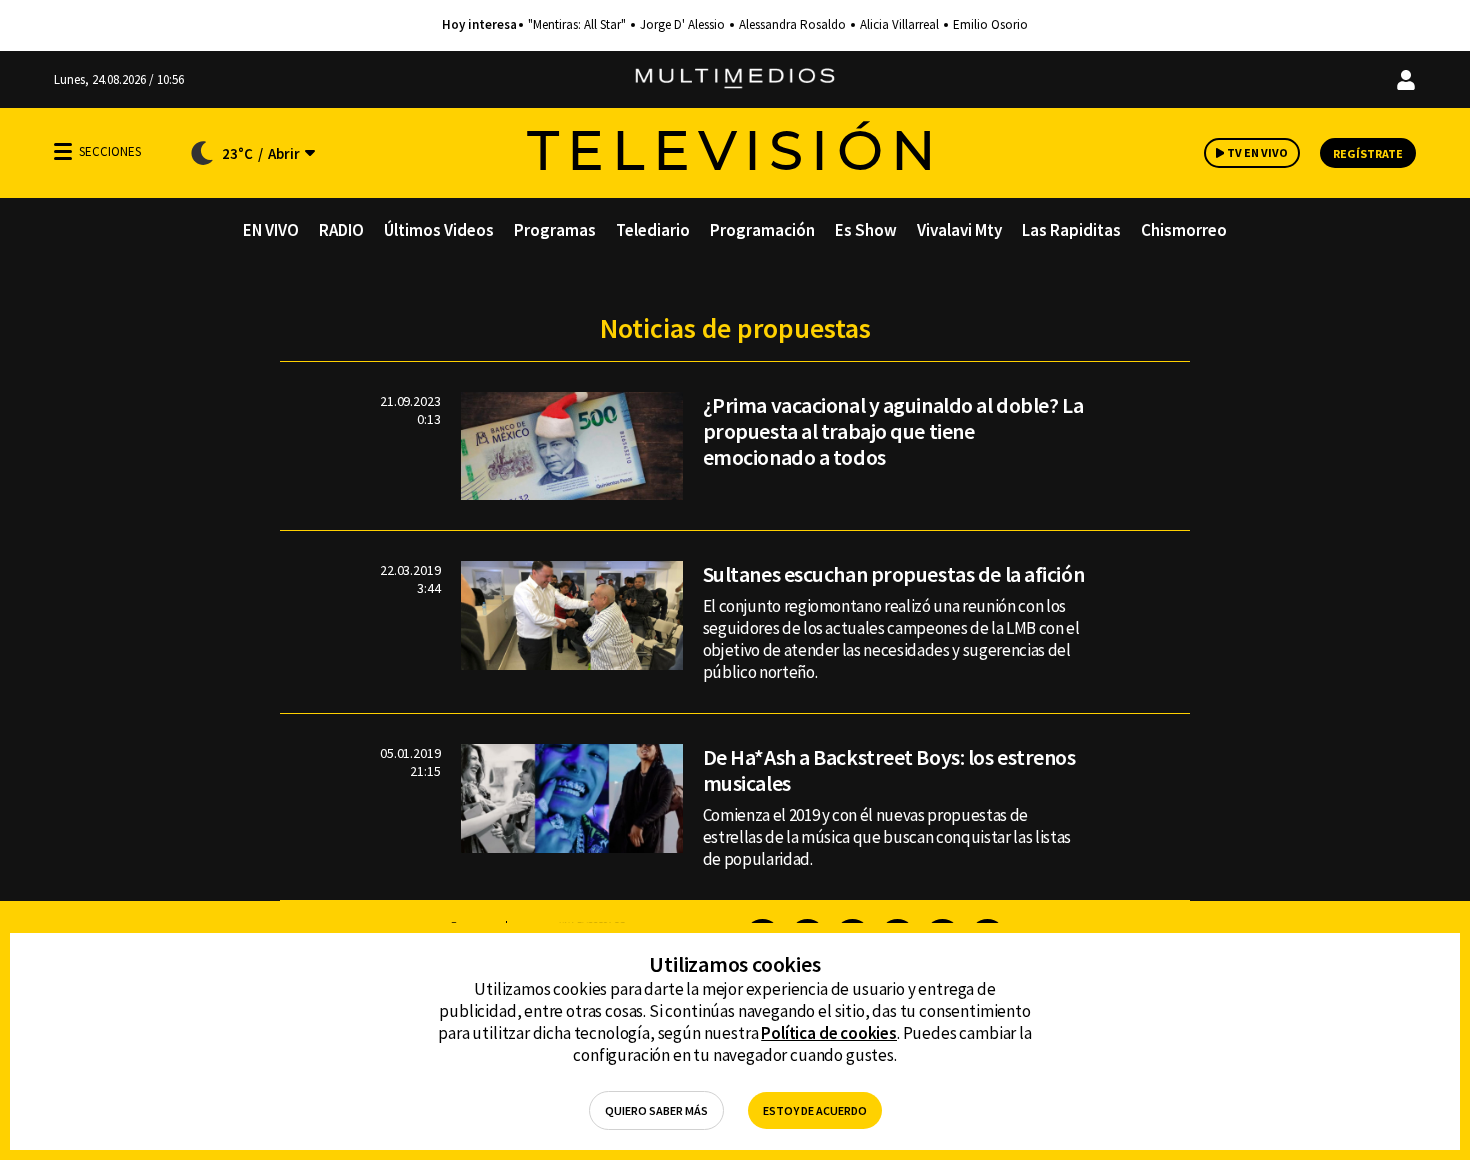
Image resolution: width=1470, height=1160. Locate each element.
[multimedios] (735, 79)
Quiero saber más (656, 1110)
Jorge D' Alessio (682, 25)
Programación (762, 230)
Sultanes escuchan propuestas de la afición (894, 574)
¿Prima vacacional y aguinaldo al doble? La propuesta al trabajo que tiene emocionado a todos (893, 431)
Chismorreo (1184, 230)
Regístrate (1368, 153)
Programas (555, 230)
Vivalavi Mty (959, 230)
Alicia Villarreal (899, 25)
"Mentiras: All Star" (577, 25)
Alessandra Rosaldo (792, 25)
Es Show (866, 230)
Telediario (653, 230)
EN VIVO (271, 230)
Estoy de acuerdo (815, 1110)
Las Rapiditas (1071, 230)
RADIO (341, 230)
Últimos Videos (439, 230)
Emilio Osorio (990, 25)
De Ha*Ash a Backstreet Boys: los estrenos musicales (889, 770)
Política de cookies (829, 1033)
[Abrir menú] (63, 151)
